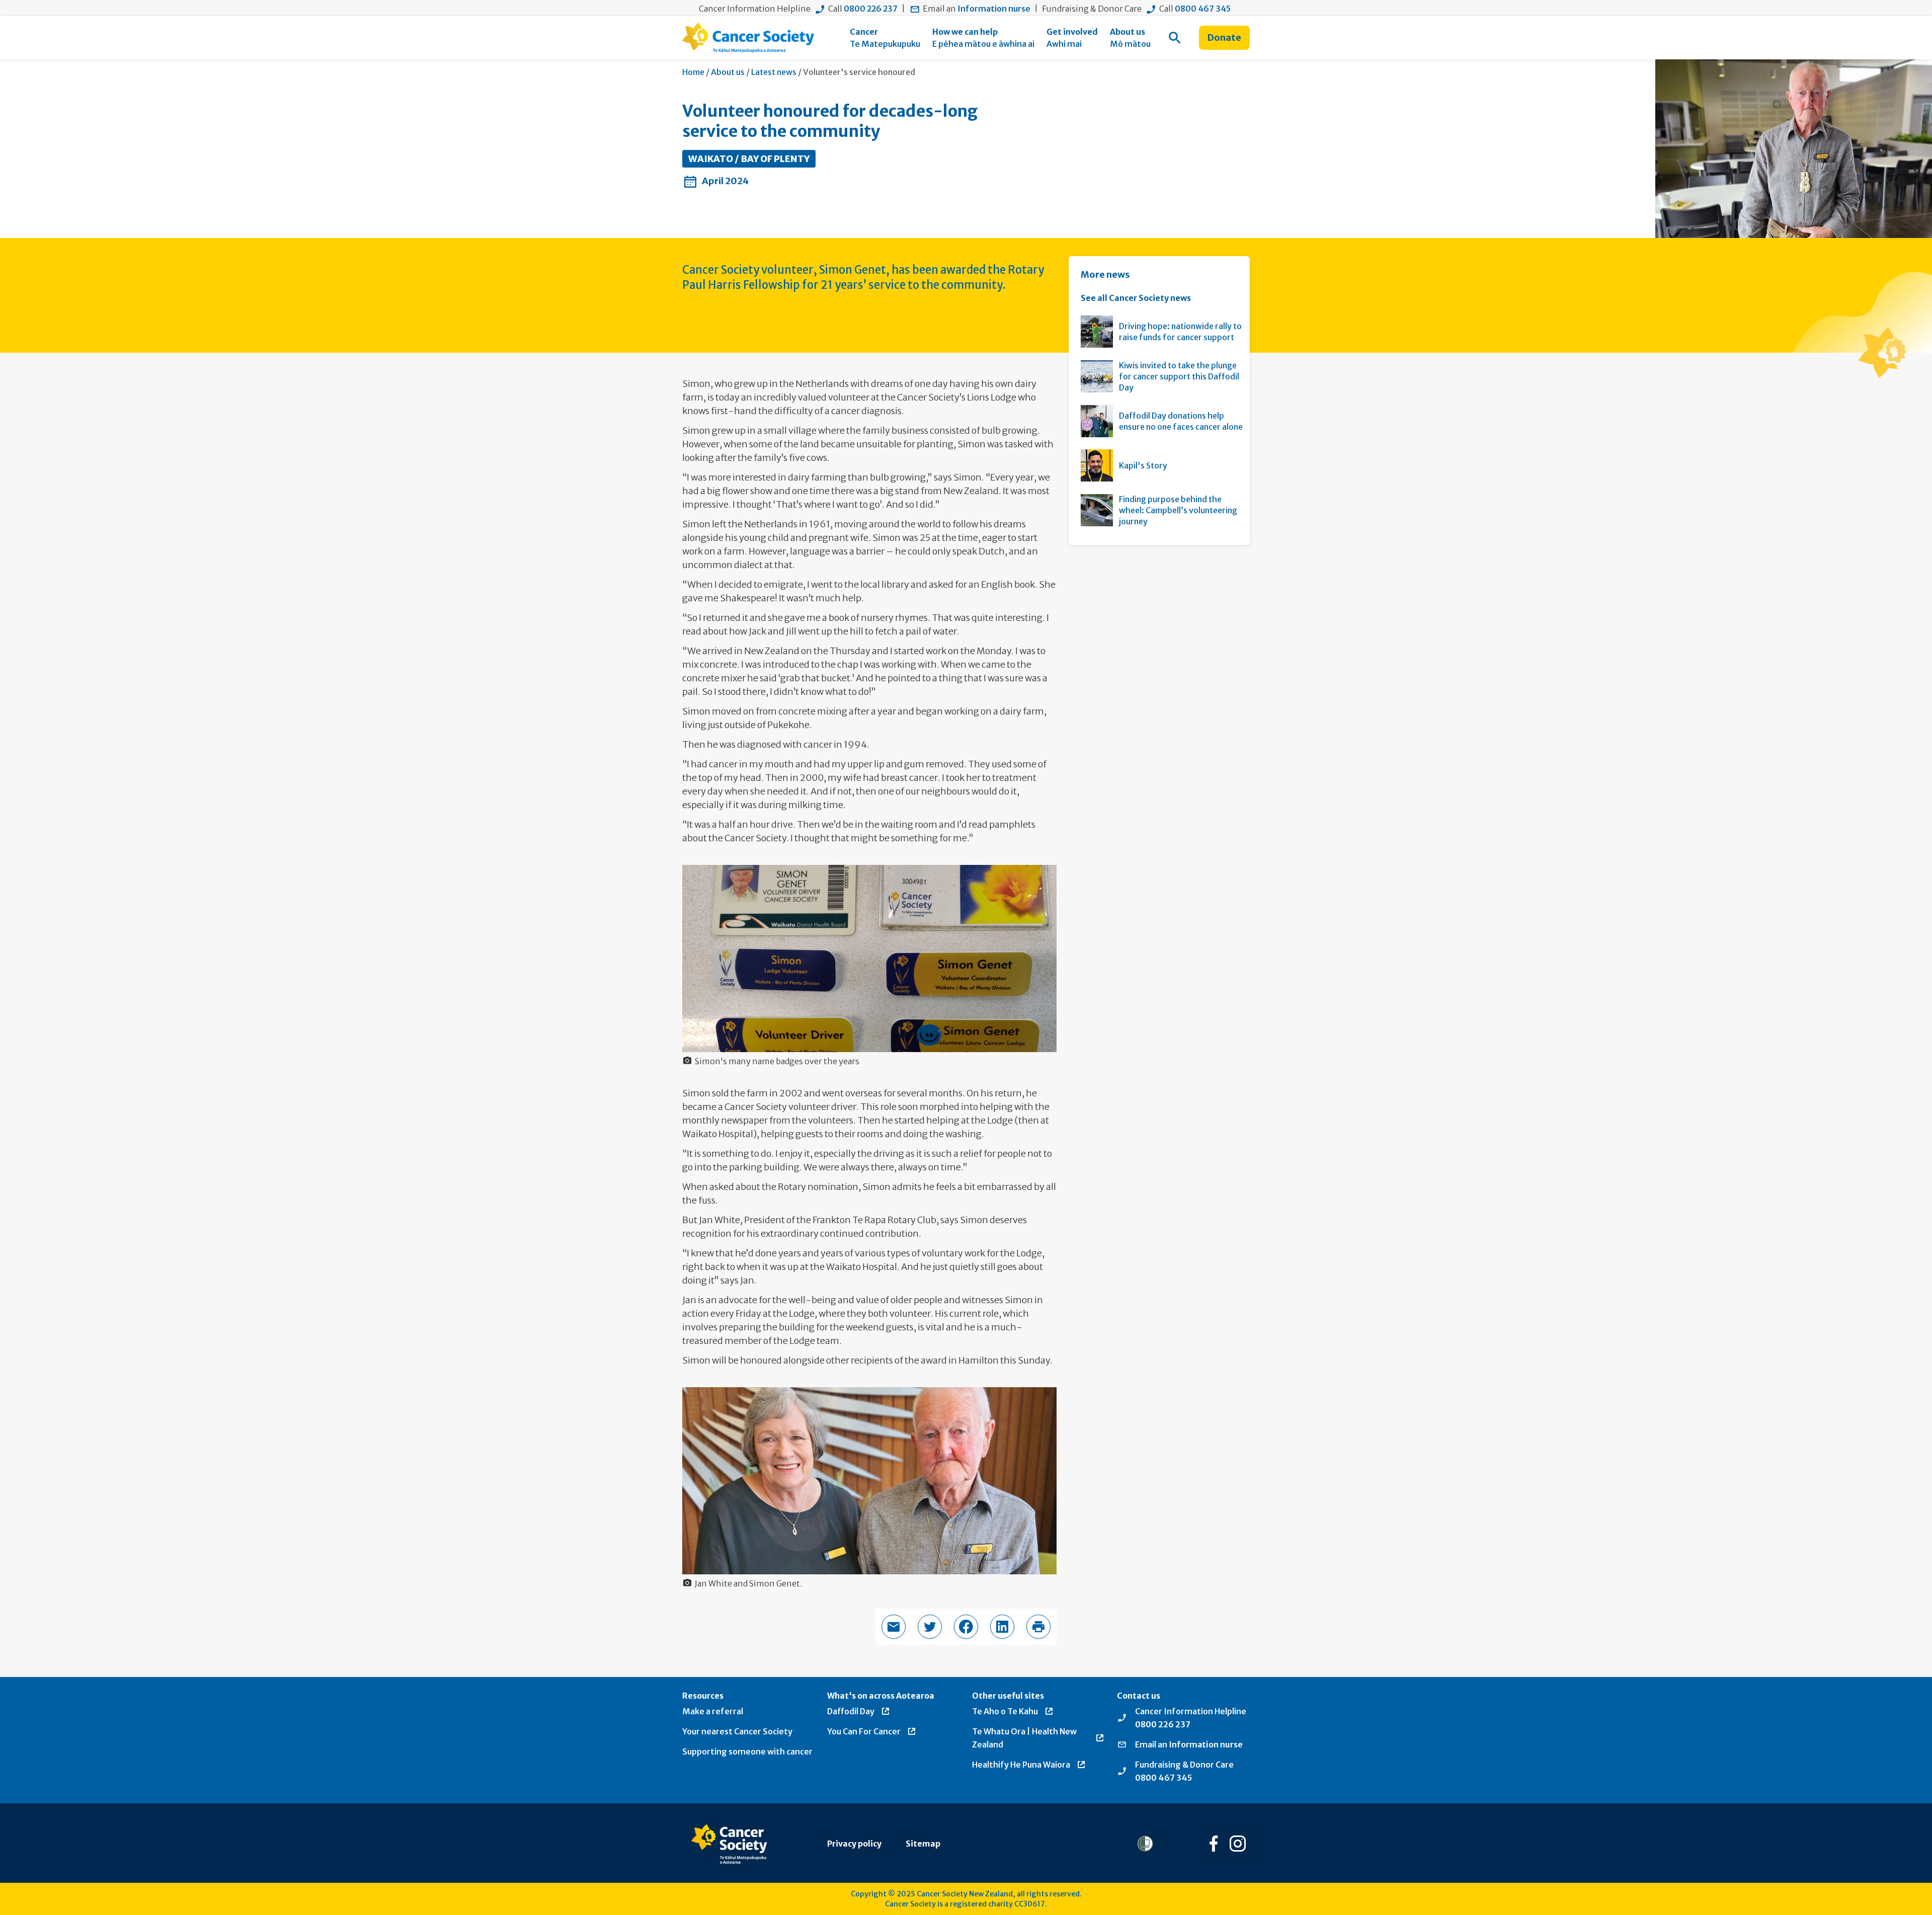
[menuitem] (885, 38)
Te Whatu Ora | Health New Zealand (1024, 1738)
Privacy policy (854, 1844)
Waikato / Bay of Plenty (749, 159)
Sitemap (923, 1844)
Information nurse (994, 9)
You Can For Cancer (864, 1731)
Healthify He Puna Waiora (1021, 1765)
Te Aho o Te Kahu (1005, 1711)
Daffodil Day (851, 1711)
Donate (1224, 37)
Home (693, 72)
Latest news (774, 72)
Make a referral (713, 1711)
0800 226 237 (871, 9)
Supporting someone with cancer (747, 1751)
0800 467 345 (1203, 9)
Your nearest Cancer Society (737, 1731)
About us (728, 72)
